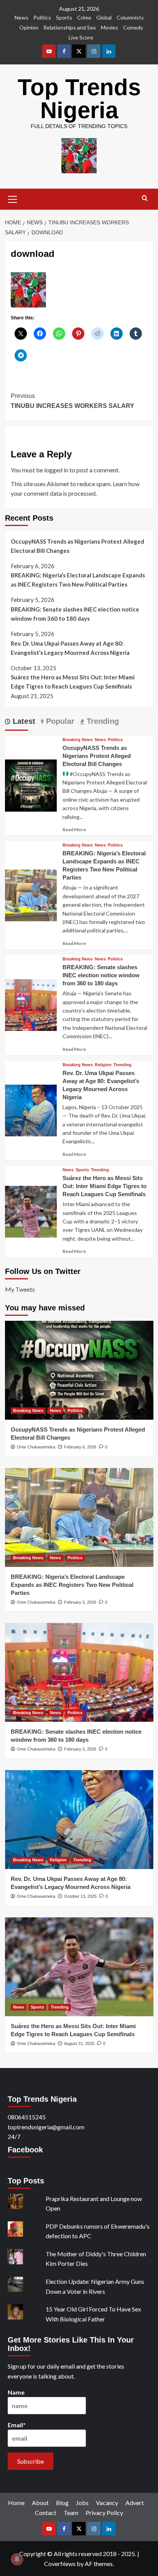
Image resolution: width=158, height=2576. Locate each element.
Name (16, 2392)
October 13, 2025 (80, 1896)
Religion (103, 1065)
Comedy (133, 27)
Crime (84, 17)
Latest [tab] (23, 721)
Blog (62, 2503)
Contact (46, 2513)
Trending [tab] (102, 721)
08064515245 (27, 2117)
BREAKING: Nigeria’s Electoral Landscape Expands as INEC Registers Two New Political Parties (78, 580)
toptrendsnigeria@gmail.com (46, 2127)
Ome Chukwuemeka (36, 1447)
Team (71, 2513)
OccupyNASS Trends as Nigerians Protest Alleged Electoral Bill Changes (77, 546)
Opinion (29, 27)
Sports (64, 17)
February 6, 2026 (80, 1447)
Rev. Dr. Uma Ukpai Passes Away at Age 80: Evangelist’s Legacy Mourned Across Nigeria (70, 648)
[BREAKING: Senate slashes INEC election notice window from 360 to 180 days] (31, 1004)
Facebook (25, 2150)
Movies (109, 27)
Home (16, 2503)
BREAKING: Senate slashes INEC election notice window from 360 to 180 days (75, 614)
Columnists (130, 17)
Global (104, 17)
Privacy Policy (104, 2513)
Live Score (81, 37)
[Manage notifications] (17, 2559)
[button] (13, 198)
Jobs (82, 2503)
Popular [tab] (59, 721)
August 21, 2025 (79, 2043)
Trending (123, 1065)
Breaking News (78, 740)
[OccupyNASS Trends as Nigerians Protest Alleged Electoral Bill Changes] (31, 785)
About (40, 2503)
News (21, 17)
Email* (17, 2425)
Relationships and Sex (70, 27)
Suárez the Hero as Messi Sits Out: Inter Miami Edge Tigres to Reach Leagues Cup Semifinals (73, 682)
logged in (56, 470)
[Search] (145, 198)
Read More (74, 829)
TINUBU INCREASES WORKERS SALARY (72, 401)
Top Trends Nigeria (79, 99)
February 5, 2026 (80, 1602)
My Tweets (20, 1289)
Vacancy (107, 2503)
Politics (42, 17)
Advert (135, 2503)
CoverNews (60, 2564)
